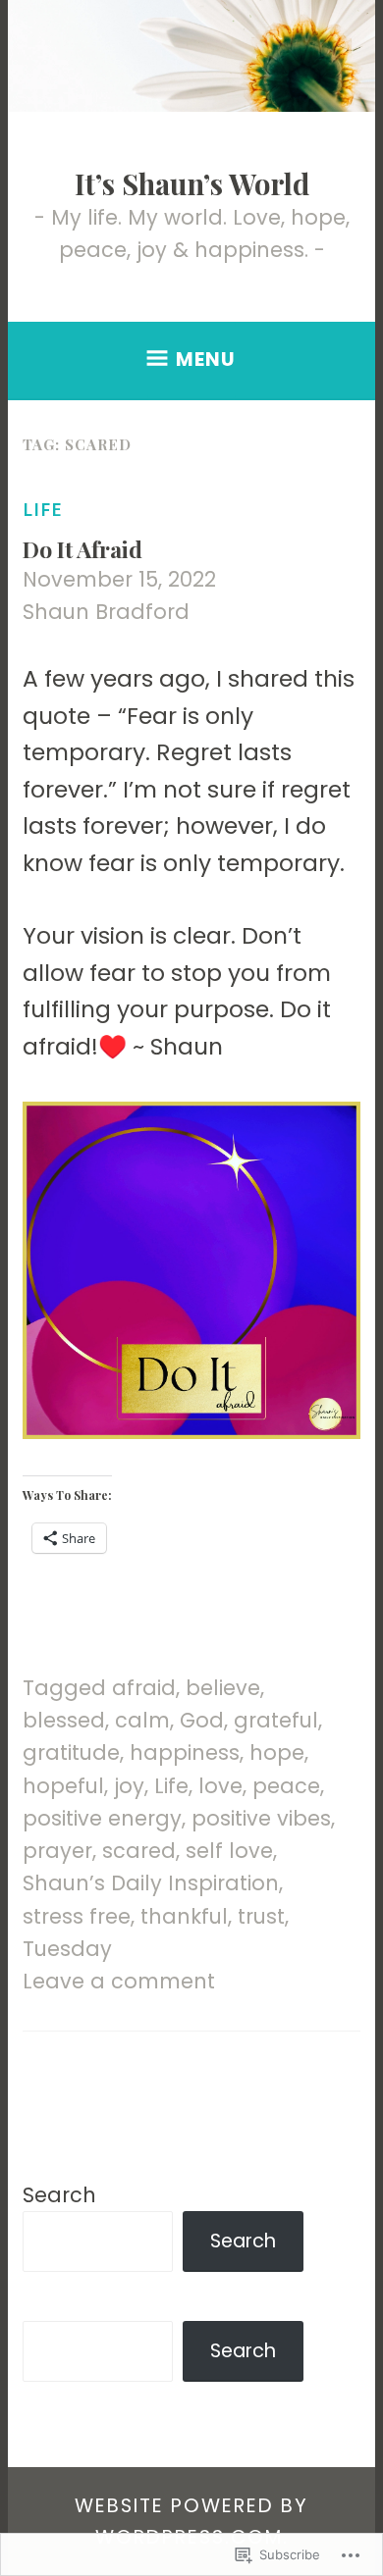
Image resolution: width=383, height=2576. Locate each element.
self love (229, 1851)
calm (142, 1720)
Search (59, 2195)
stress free (77, 1916)
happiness (185, 1752)
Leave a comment (119, 1981)
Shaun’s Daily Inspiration (151, 1883)
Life (43, 509)
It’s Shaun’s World (192, 183)
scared (139, 1851)
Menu (206, 360)
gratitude (71, 1752)
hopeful (63, 1786)
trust (261, 1916)
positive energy (102, 1818)
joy (129, 1786)
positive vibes (261, 1818)
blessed (64, 1720)
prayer (57, 1851)
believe (223, 1688)
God (202, 1720)
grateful (276, 1720)
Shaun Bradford (106, 612)
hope (277, 1752)
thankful (184, 1916)
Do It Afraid (82, 549)
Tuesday (67, 1949)
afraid (144, 1688)
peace (286, 1786)
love (220, 1786)
